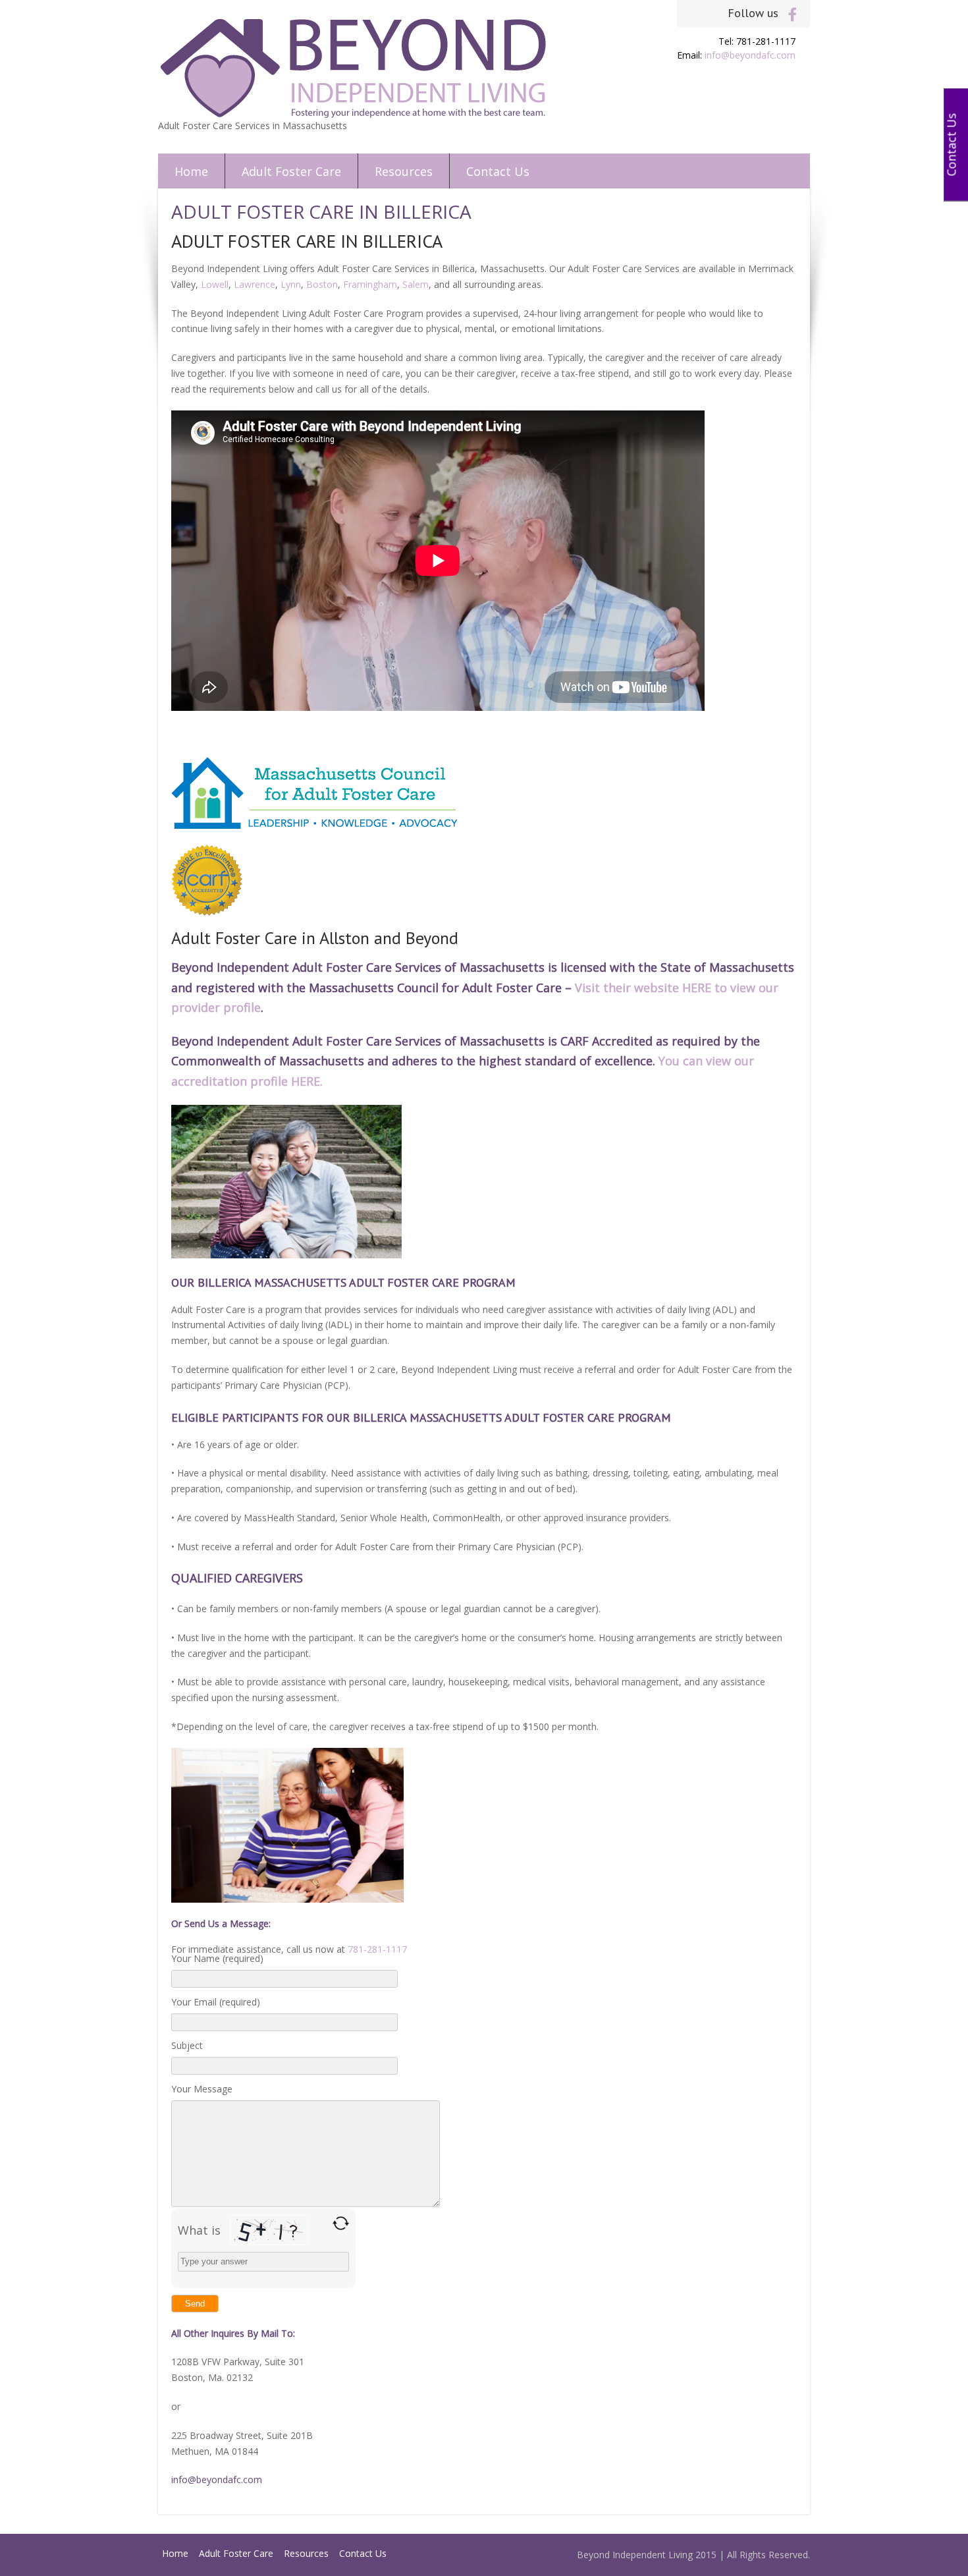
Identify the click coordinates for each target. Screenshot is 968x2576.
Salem (416, 284)
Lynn (291, 284)
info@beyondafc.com (750, 55)
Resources (404, 171)
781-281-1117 (377, 1949)
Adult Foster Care (291, 171)
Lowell (215, 284)
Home (191, 171)
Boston (322, 284)
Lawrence (255, 284)
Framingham (370, 284)
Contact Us (498, 171)
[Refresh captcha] (341, 2223)
